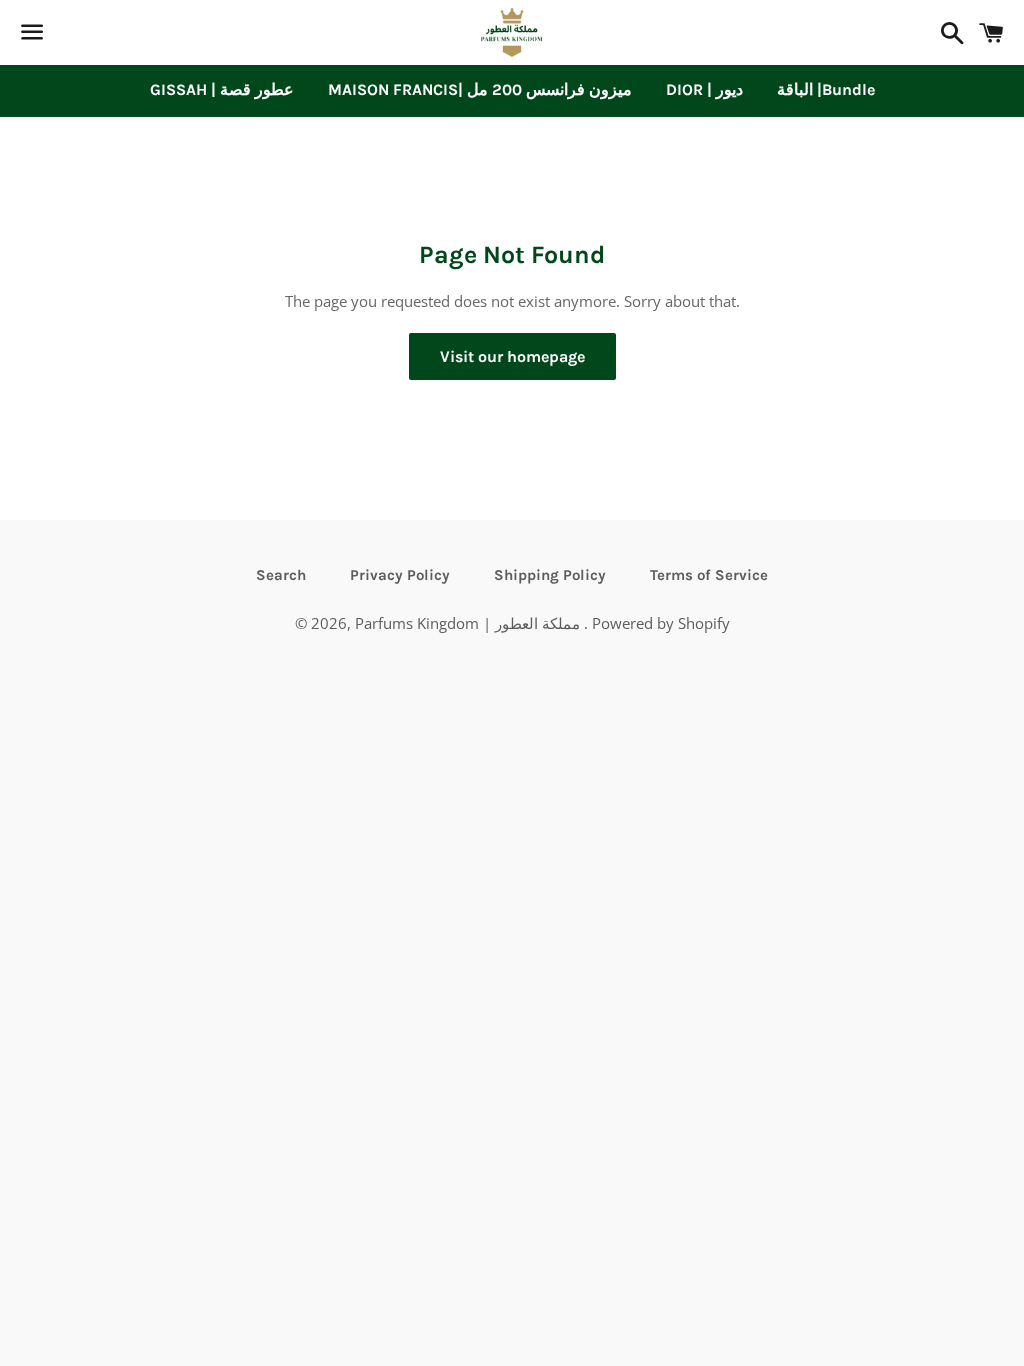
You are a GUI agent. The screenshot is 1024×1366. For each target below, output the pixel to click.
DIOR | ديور (704, 89)
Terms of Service (709, 575)
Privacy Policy (400, 575)
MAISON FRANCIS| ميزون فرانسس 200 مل (480, 89)
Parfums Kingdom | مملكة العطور (469, 623)
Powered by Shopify (661, 623)
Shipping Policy (550, 575)
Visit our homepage (512, 356)
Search (281, 575)
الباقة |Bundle (826, 89)
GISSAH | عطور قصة (222, 89)
